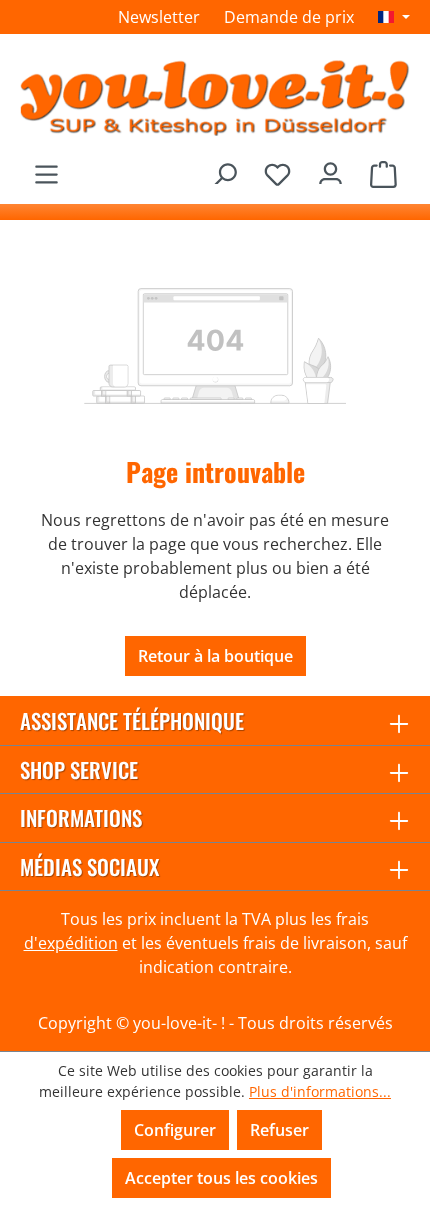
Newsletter (159, 17)
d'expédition (71, 943)
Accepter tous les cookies (221, 1178)
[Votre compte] (330, 168)
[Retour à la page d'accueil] (215, 97)
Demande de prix (289, 17)
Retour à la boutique (215, 656)
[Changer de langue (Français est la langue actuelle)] (394, 17)
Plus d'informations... (320, 1091)
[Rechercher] (224, 168)
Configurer (175, 1130)
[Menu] (46, 168)
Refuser (279, 1130)
